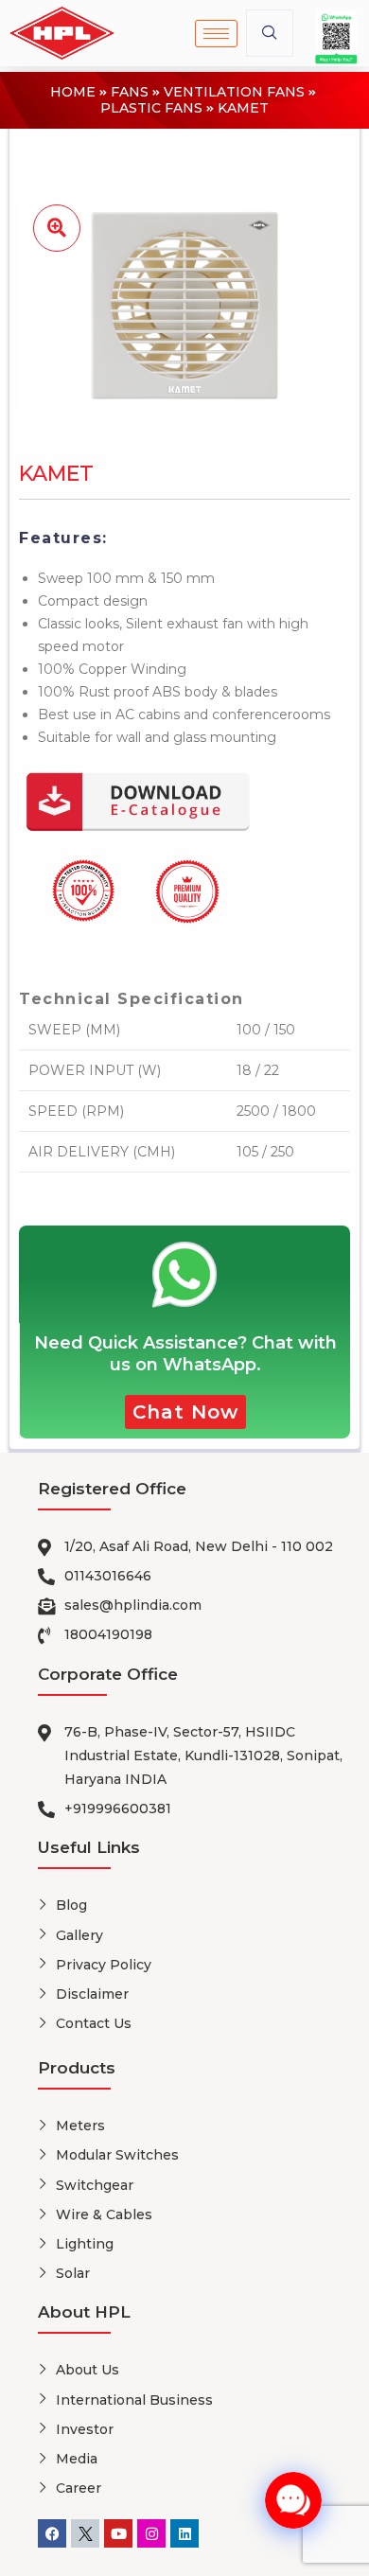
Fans (130, 92)
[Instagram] (151, 2533)
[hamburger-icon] (216, 34)
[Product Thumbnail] (57, 228)
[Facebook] (52, 2533)
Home (73, 92)
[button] (270, 33)
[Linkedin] (184, 2533)
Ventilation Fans (234, 92)
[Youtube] (118, 2533)
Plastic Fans (151, 108)
